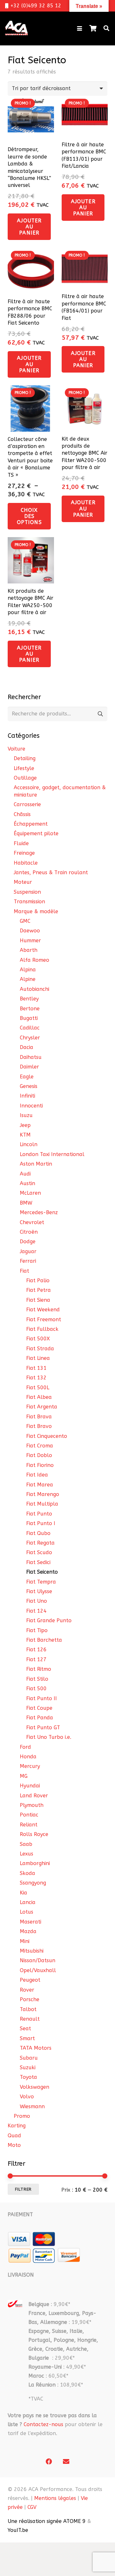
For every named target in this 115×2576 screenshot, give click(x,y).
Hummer (30, 941)
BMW (26, 1203)
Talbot (28, 2009)
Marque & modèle (36, 911)
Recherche (100, 714)
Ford (25, 1747)
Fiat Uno (37, 1601)
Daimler (29, 1067)
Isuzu (26, 1115)
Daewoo (30, 931)
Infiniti (27, 1096)
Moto (14, 2145)
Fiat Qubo (38, 1533)
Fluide (21, 843)
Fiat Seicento (42, 1572)
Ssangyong (33, 1883)
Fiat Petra (38, 1290)
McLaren (30, 1193)
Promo (22, 2116)
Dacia (27, 1047)
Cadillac (30, 1028)
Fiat (24, 1271)
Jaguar (28, 1251)
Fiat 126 (36, 1650)
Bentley (29, 999)
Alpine (28, 979)
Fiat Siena (38, 1300)
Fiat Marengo (43, 1494)
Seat (25, 2028)
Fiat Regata (40, 1543)
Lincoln (29, 1144)
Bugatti (29, 1018)
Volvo (27, 2097)
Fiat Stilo (37, 1679)
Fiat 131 (36, 1368)
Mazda (28, 1931)
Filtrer (23, 2189)
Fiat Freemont (44, 1319)
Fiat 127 (36, 1659)
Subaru (29, 2058)
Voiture (16, 749)
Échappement (31, 824)
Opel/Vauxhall (38, 1970)
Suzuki (28, 2067)
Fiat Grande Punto (49, 1620)
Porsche (30, 1999)
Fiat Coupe (39, 1708)
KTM (25, 1135)
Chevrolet (32, 1222)
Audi (25, 1174)
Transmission (29, 902)
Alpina (28, 970)
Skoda (27, 1873)
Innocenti (31, 1106)
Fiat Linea (38, 1358)
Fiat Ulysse (39, 1591)
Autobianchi (34, 989)
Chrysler (30, 1038)
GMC (25, 921)
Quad (14, 2136)
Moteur (23, 882)
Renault (30, 2019)
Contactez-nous (43, 2424)
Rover (27, 1990)
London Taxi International (52, 1154)
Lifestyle (24, 768)
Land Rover (34, 1796)
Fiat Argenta (42, 1407)
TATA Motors (36, 2048)
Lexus (27, 1854)
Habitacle (26, 863)
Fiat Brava (39, 1417)
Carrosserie (27, 804)
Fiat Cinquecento (47, 1436)
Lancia (28, 1902)
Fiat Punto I (41, 1523)
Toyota (28, 2077)
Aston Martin (36, 1164)
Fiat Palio (38, 1280)
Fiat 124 (36, 1611)
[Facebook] (49, 2462)
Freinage (24, 853)
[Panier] (93, 28)
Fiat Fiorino (40, 1465)
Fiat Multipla (42, 1504)
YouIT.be (18, 2530)
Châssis (22, 814)
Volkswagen (34, 2087)
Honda (28, 1757)
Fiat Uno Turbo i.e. (49, 1737)
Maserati (31, 1922)
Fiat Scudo (39, 1552)
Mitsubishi (32, 1951)
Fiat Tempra (41, 1582)
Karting (17, 2126)
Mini (25, 1941)
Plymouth (32, 1805)
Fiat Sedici (38, 1562)
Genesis (29, 1086)
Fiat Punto (39, 1514)
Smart (27, 2038)
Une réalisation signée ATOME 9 (47, 2521)
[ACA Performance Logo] (16, 28)
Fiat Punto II (42, 1698)
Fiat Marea (40, 1485)
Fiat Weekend (43, 1310)
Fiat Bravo (39, 1426)
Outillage (25, 778)
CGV (32, 2507)
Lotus (27, 1912)
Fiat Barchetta (44, 1640)
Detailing (25, 758)
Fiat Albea (39, 1397)
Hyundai (30, 1786)
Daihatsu (31, 1057)
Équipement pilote (36, 833)
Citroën (29, 1232)
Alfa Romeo (34, 960)
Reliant (29, 1825)
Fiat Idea (37, 1475)
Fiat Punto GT (43, 1728)
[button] (80, 28)
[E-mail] (66, 2462)
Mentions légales (55, 2498)
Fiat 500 (36, 1689)
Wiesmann (32, 2106)
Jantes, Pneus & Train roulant (51, 872)
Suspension (27, 892)
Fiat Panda (40, 1718)
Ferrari (28, 1261)
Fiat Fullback (42, 1329)
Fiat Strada (40, 1349)
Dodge (28, 1242)
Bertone (30, 1009)
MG (24, 1776)
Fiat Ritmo (39, 1669)
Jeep (25, 1125)
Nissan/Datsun (38, 1960)
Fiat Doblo (39, 1455)
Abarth (29, 950)
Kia (23, 1893)
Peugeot (30, 1980)
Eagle (27, 1077)
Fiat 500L (38, 1388)
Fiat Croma (40, 1446)
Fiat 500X (38, 1339)
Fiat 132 (36, 1378)
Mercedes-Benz (39, 1212)
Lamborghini (35, 1863)
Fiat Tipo (37, 1630)
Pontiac (29, 1815)
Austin (27, 1183)
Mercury (30, 1766)
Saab (26, 1844)
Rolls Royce (34, 1834)
